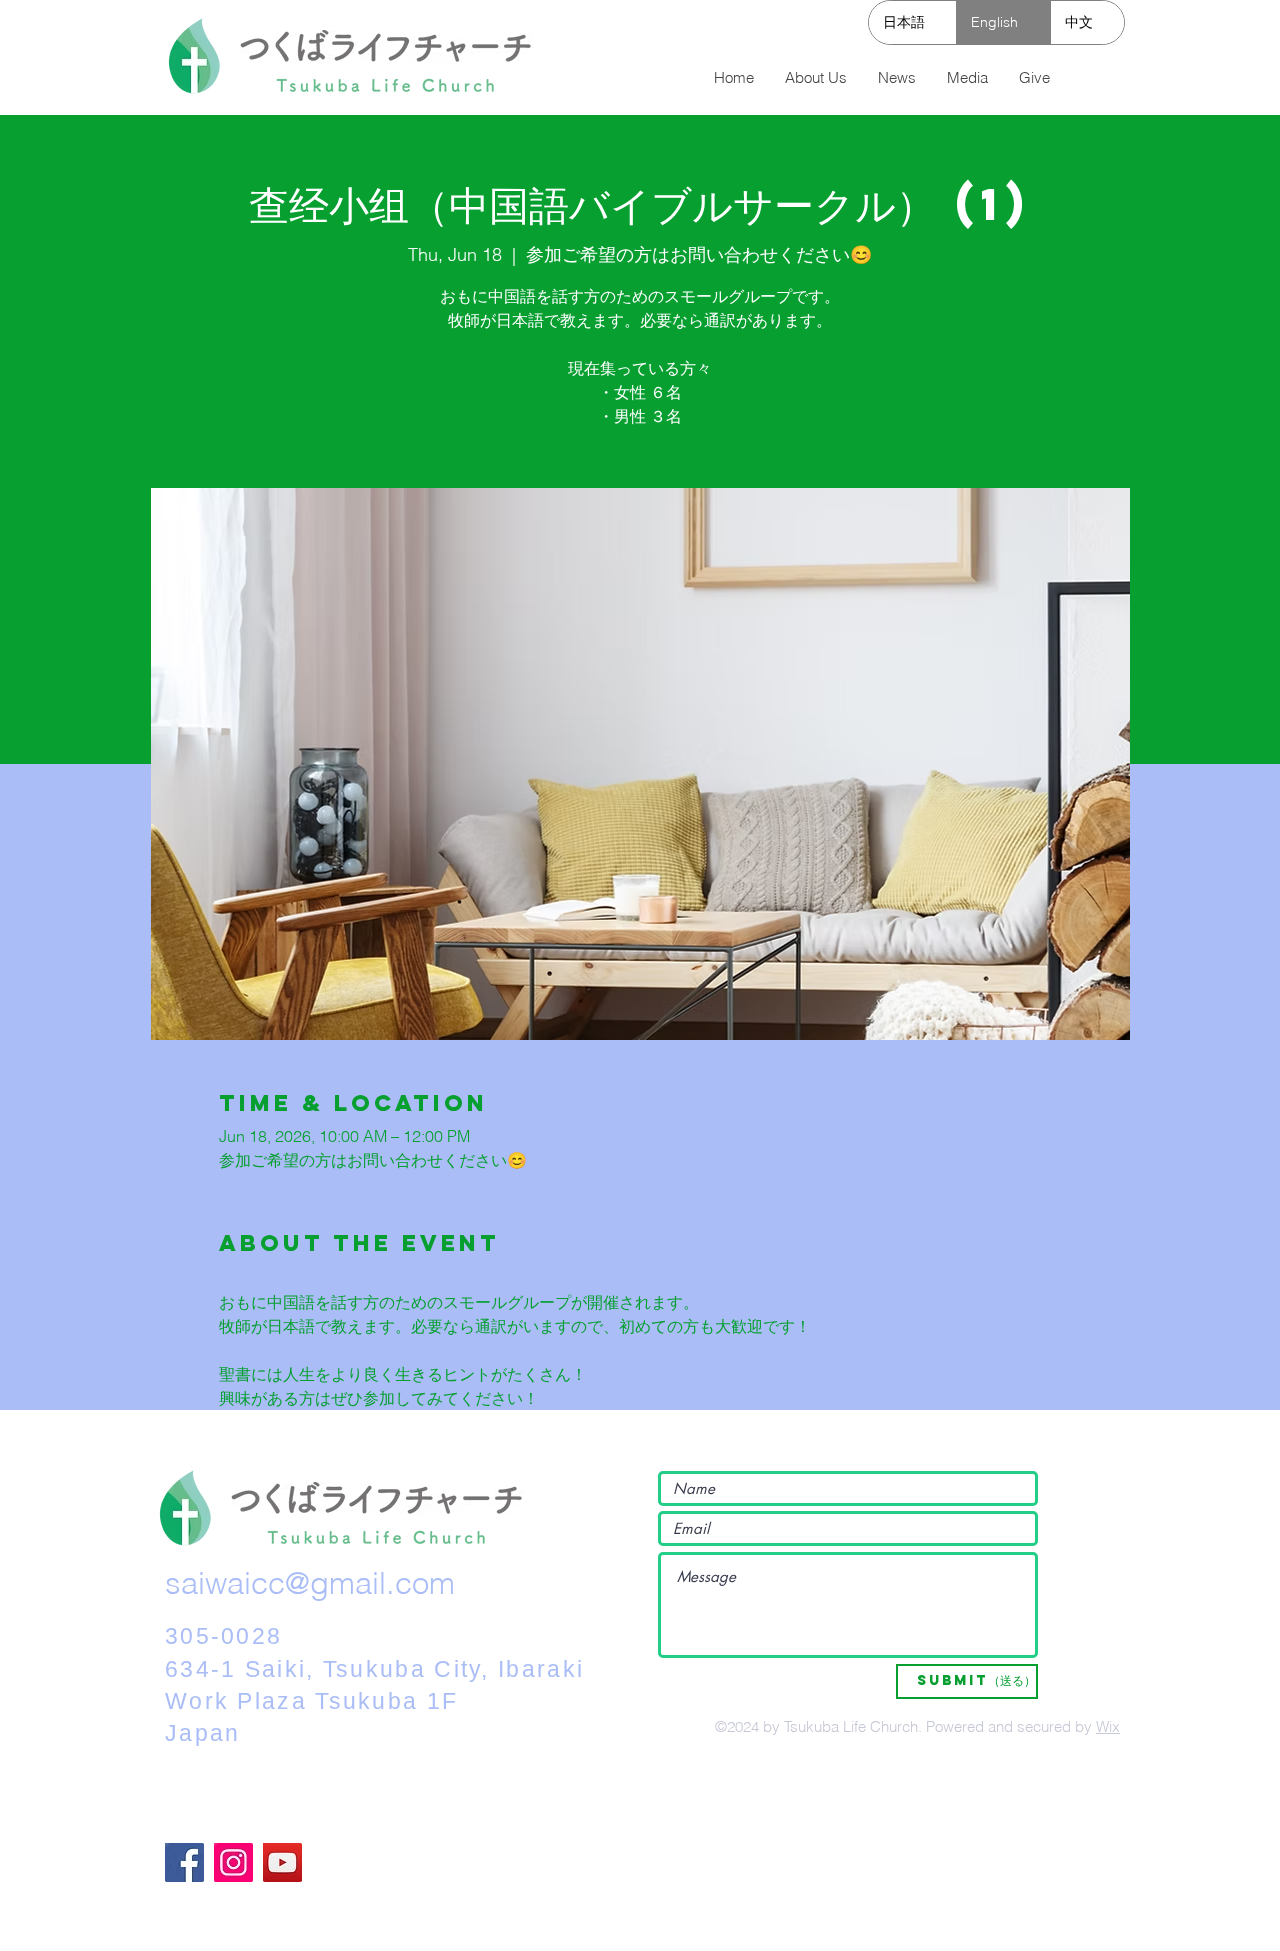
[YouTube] (282, 1862)
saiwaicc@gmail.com (310, 1583)
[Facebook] (184, 1862)
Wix (1108, 1726)
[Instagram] (233, 1862)
